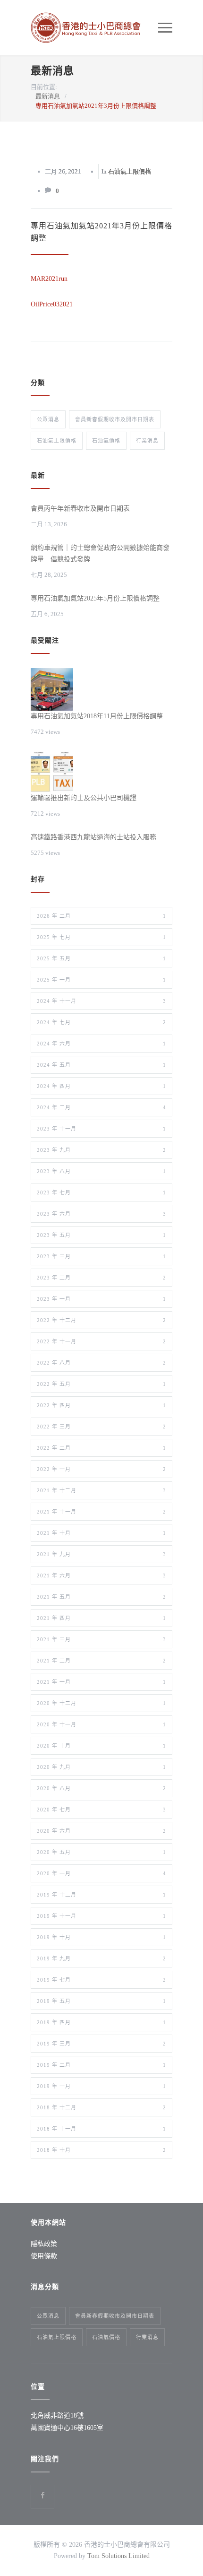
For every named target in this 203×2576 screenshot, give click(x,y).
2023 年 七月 (101, 1192)
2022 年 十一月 (101, 1341)
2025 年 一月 (101, 980)
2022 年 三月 (101, 1427)
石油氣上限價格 (130, 171)
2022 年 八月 (101, 1363)
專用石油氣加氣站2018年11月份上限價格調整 (97, 716)
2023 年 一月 (101, 1299)
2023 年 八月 (101, 1171)
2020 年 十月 (101, 1746)
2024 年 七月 (101, 1022)
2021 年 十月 (101, 1533)
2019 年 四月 (101, 2022)
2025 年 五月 (101, 958)
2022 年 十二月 (101, 1320)
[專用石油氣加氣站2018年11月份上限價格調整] (52, 689)
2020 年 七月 (101, 1810)
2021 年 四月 (101, 1618)
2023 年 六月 (101, 1214)
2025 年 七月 (101, 937)
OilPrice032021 (52, 304)
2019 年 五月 (101, 2001)
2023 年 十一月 (101, 1129)
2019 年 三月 (101, 2044)
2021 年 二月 (101, 1661)
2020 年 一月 (101, 1873)
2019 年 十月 (101, 1937)
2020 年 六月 (101, 1831)
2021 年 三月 (101, 1639)
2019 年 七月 (101, 1980)
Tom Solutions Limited (118, 2556)
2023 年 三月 (101, 1256)
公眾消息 (48, 419)
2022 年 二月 (101, 1448)
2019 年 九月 (101, 1958)
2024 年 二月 (101, 1107)
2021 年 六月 (101, 1575)
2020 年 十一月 (101, 1724)
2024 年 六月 (101, 1044)
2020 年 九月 (101, 1767)
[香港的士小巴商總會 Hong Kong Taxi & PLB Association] (94, 28)
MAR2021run (49, 279)
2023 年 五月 (101, 1235)
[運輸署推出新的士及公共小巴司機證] (52, 771)
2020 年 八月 (101, 1788)
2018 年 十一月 (101, 2129)
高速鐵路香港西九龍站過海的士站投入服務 (93, 837)
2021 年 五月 (101, 1597)
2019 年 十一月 (101, 1916)
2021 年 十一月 (101, 1512)
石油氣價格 (106, 441)
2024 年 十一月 (101, 1001)
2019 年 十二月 (101, 1895)
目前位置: (44, 87)
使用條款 (44, 2256)
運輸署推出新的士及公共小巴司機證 (84, 798)
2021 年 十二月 (101, 1490)
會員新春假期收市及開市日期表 (115, 419)
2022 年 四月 (101, 1405)
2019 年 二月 (101, 2065)
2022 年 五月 (101, 1384)
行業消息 (147, 441)
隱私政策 (44, 2244)
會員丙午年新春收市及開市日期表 (80, 509)
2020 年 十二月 (101, 1703)
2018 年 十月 (101, 2150)
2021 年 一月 (101, 1682)
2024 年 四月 (101, 1086)
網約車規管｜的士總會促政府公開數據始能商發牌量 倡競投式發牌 (100, 553)
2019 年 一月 (101, 2086)
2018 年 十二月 (101, 2107)
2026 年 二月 (101, 916)
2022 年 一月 (101, 1469)
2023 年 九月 (101, 1150)
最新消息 (52, 71)
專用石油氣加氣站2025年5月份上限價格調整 (95, 598)
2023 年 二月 (101, 1278)
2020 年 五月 (101, 1852)
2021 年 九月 (101, 1554)
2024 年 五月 (101, 1065)
